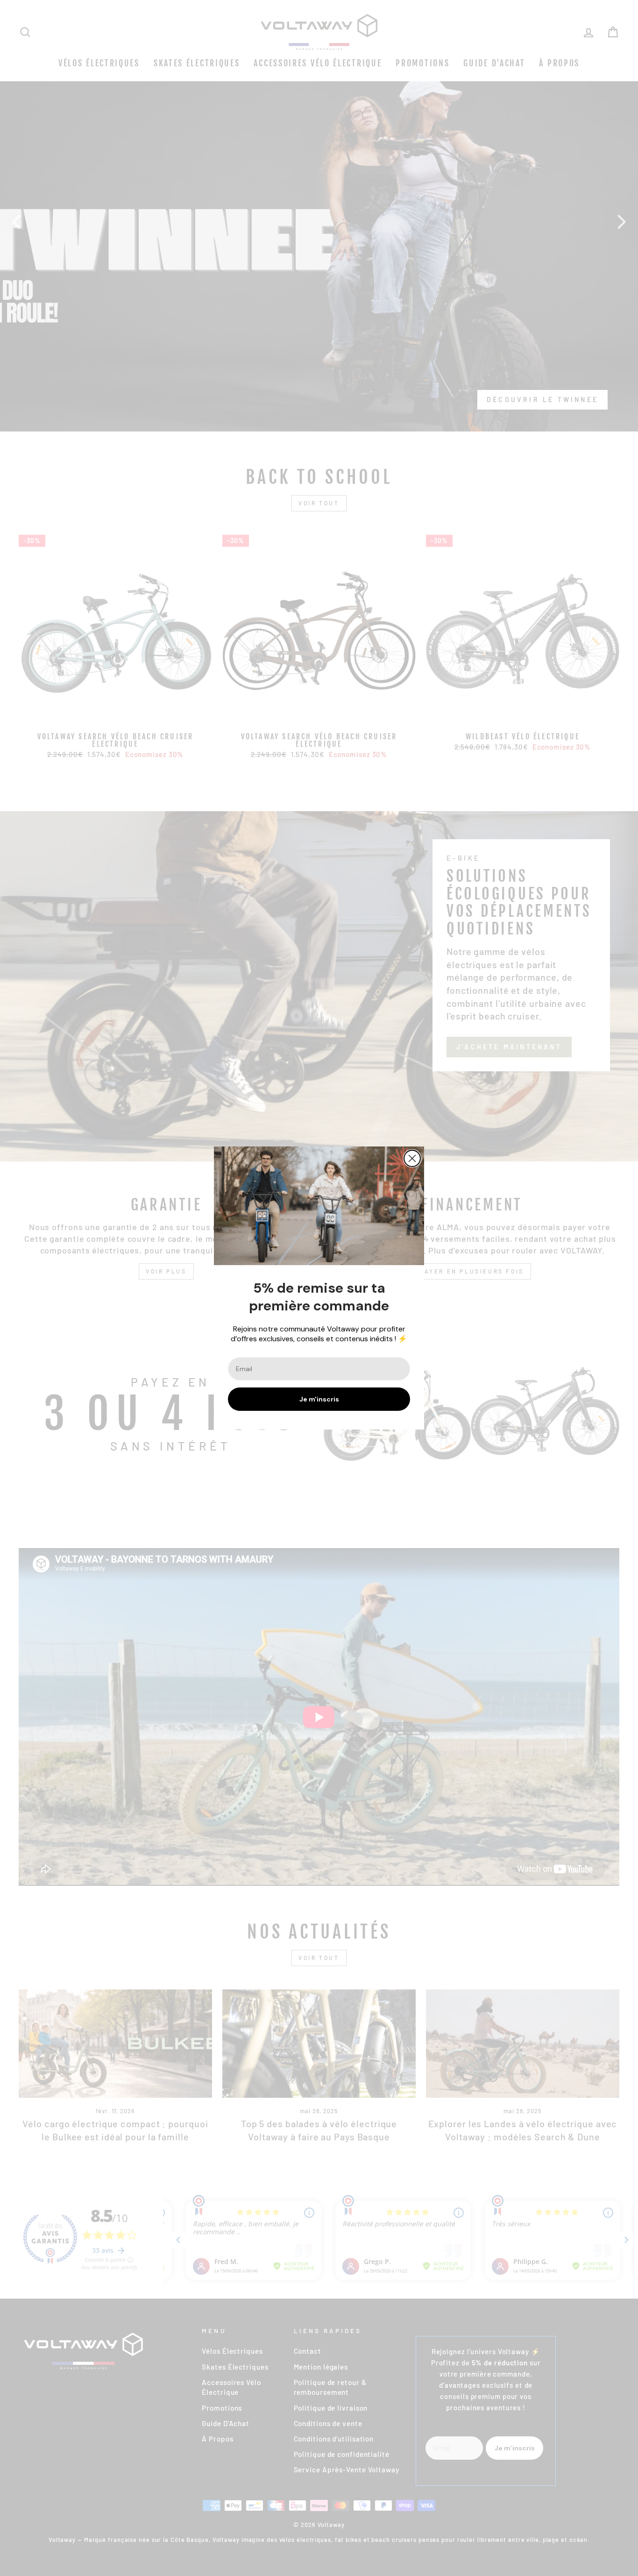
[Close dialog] (412, 1158)
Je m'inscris (319, 1399)
